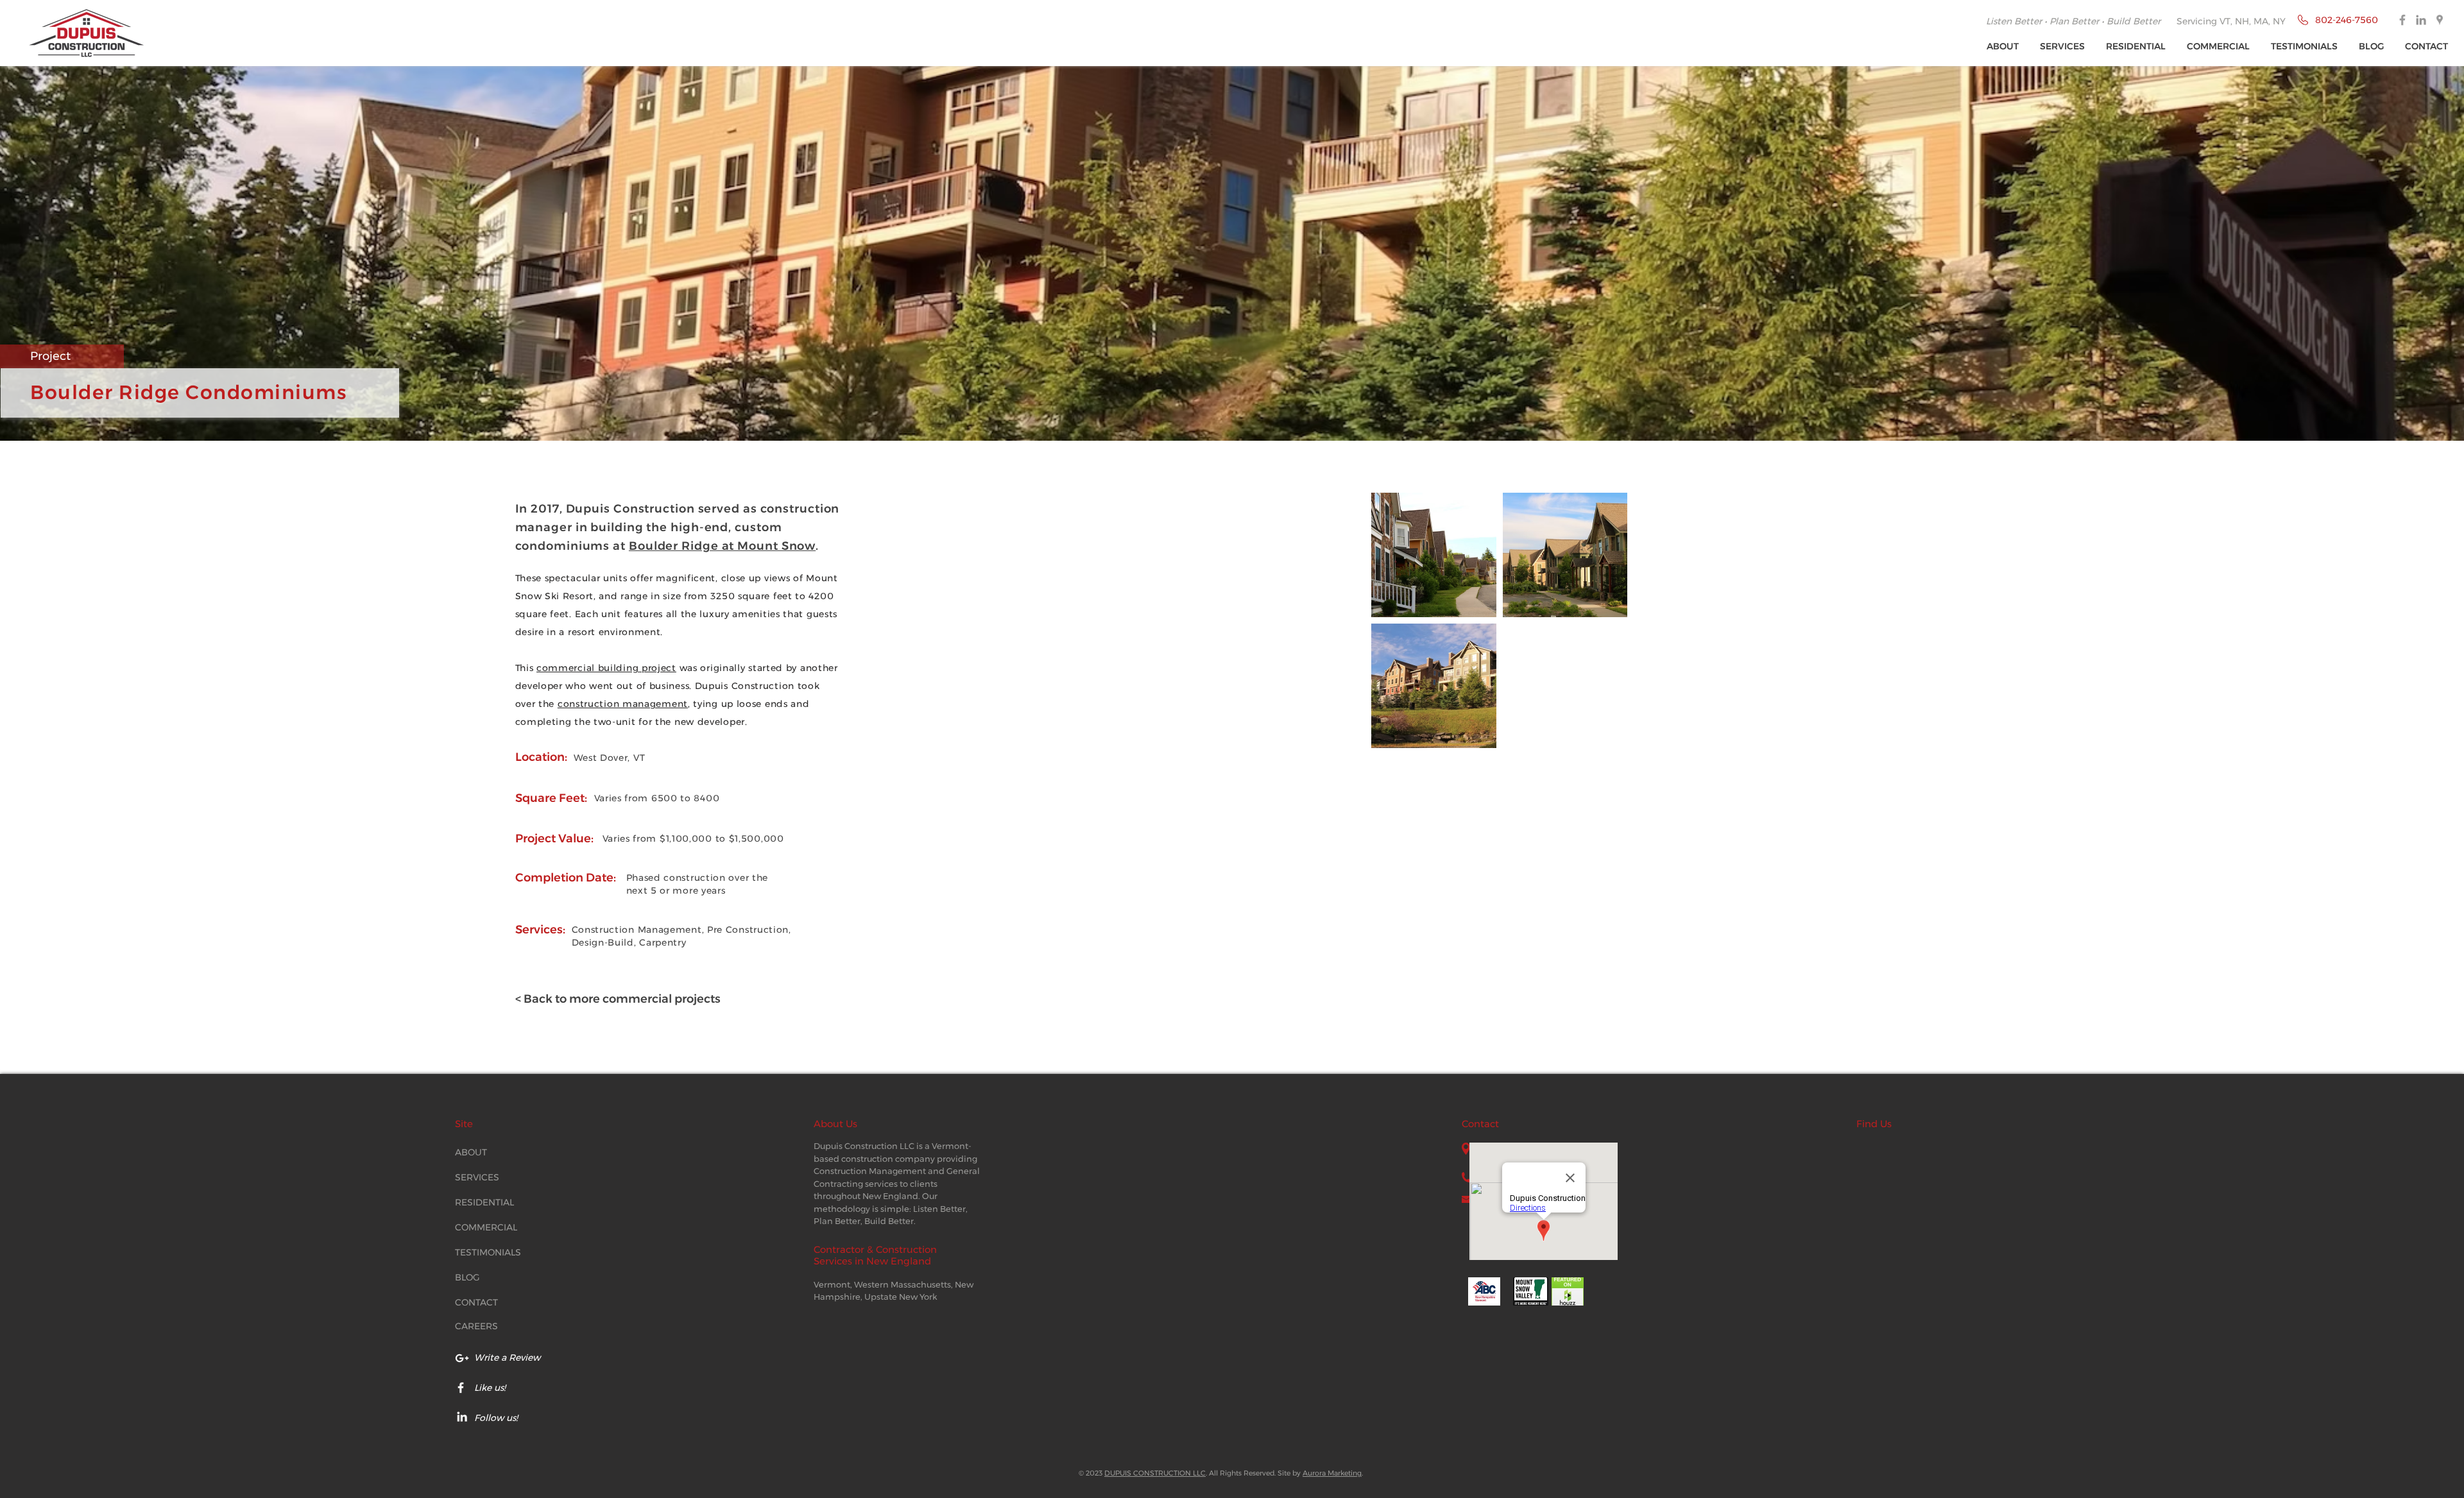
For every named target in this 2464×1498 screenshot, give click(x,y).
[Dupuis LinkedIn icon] (462, 1417)
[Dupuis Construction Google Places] (2440, 20)
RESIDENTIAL (484, 1202)
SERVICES (477, 1177)
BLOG (467, 1277)
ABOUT (471, 1152)
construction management (623, 704)
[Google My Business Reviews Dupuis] (462, 1358)
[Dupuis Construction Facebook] (2402, 20)
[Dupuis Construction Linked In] (2421, 20)
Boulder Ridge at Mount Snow (722, 546)
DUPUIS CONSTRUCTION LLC (1155, 1473)
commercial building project (606, 668)
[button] (2063, 47)
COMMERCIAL (486, 1227)
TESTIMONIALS (488, 1252)
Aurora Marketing (1332, 1473)
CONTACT (476, 1302)
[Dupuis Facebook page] (461, 1388)
